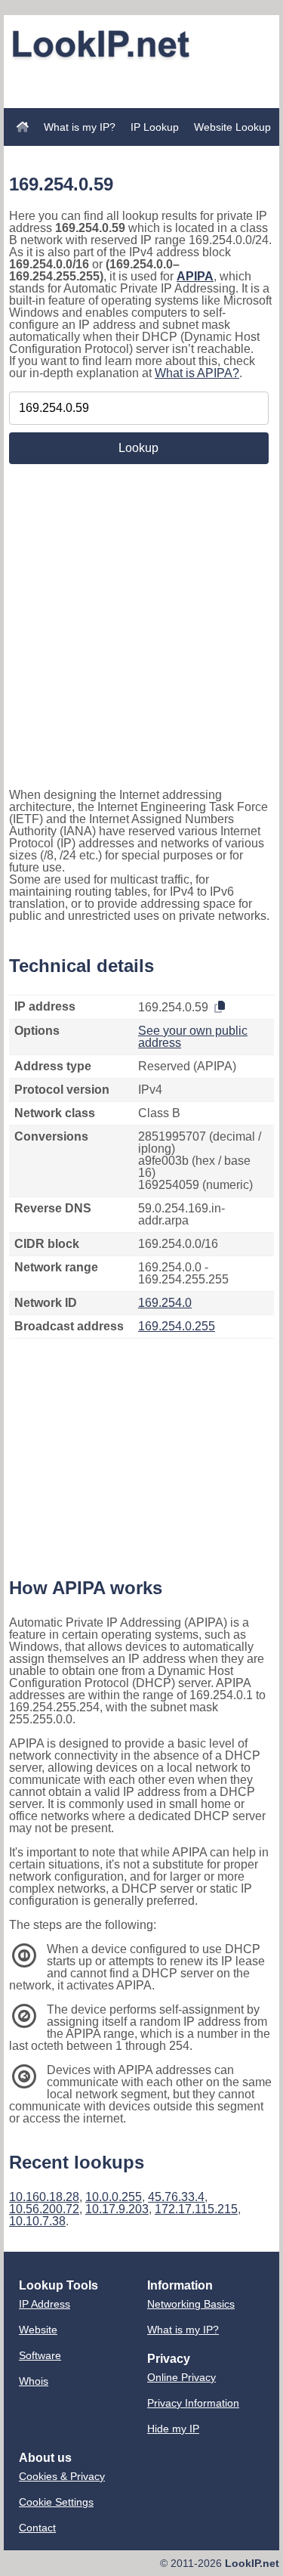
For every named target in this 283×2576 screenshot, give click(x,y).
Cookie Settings (56, 2502)
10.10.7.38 (37, 2221)
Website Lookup (232, 127)
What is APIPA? (197, 373)
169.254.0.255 (177, 1326)
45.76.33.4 (176, 2197)
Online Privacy (181, 2377)
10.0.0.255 (114, 2197)
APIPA (195, 276)
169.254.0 (165, 1303)
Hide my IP (173, 2429)
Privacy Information (193, 2403)
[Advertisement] (142, 85)
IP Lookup (155, 127)
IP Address (45, 2304)
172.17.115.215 (196, 2209)
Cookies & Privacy (62, 2476)
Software (40, 2355)
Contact (37, 2528)
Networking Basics (191, 2304)
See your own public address (193, 1037)
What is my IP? (80, 127)
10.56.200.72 (44, 2209)
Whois (34, 2381)
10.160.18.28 (44, 2197)
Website (38, 2330)
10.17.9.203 (117, 2209)
